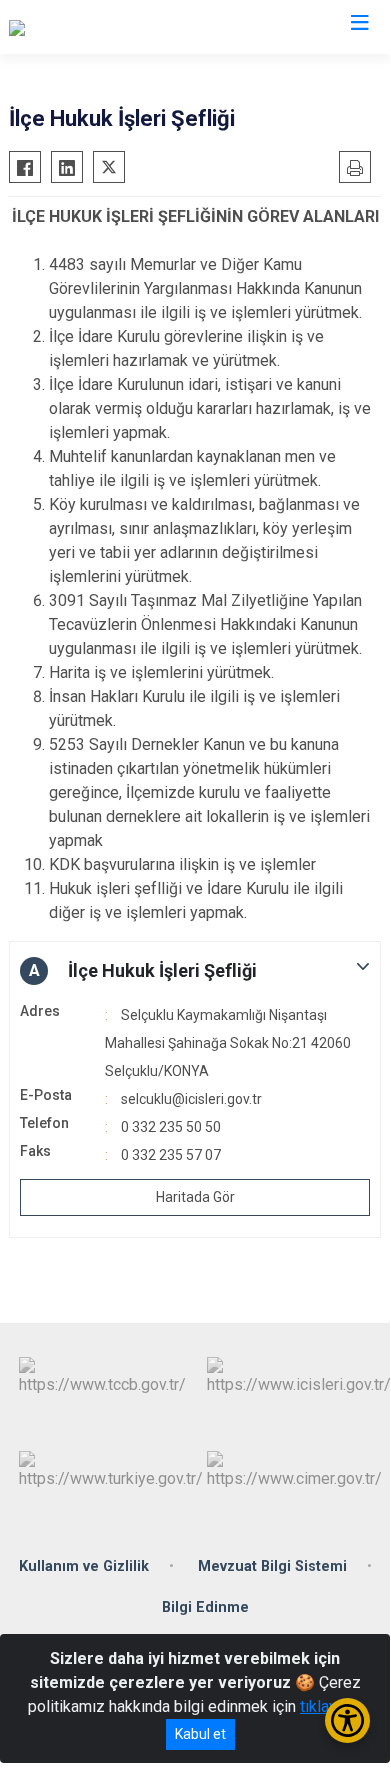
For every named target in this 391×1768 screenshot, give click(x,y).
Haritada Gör (195, 1197)
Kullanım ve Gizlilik (84, 1566)
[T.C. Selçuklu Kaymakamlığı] (102, 27)
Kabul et (200, 1734)
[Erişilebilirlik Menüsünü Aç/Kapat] (347, 1720)
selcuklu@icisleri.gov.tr (191, 1099)
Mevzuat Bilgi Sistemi (272, 1566)
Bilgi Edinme (205, 1607)
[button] (195, 971)
